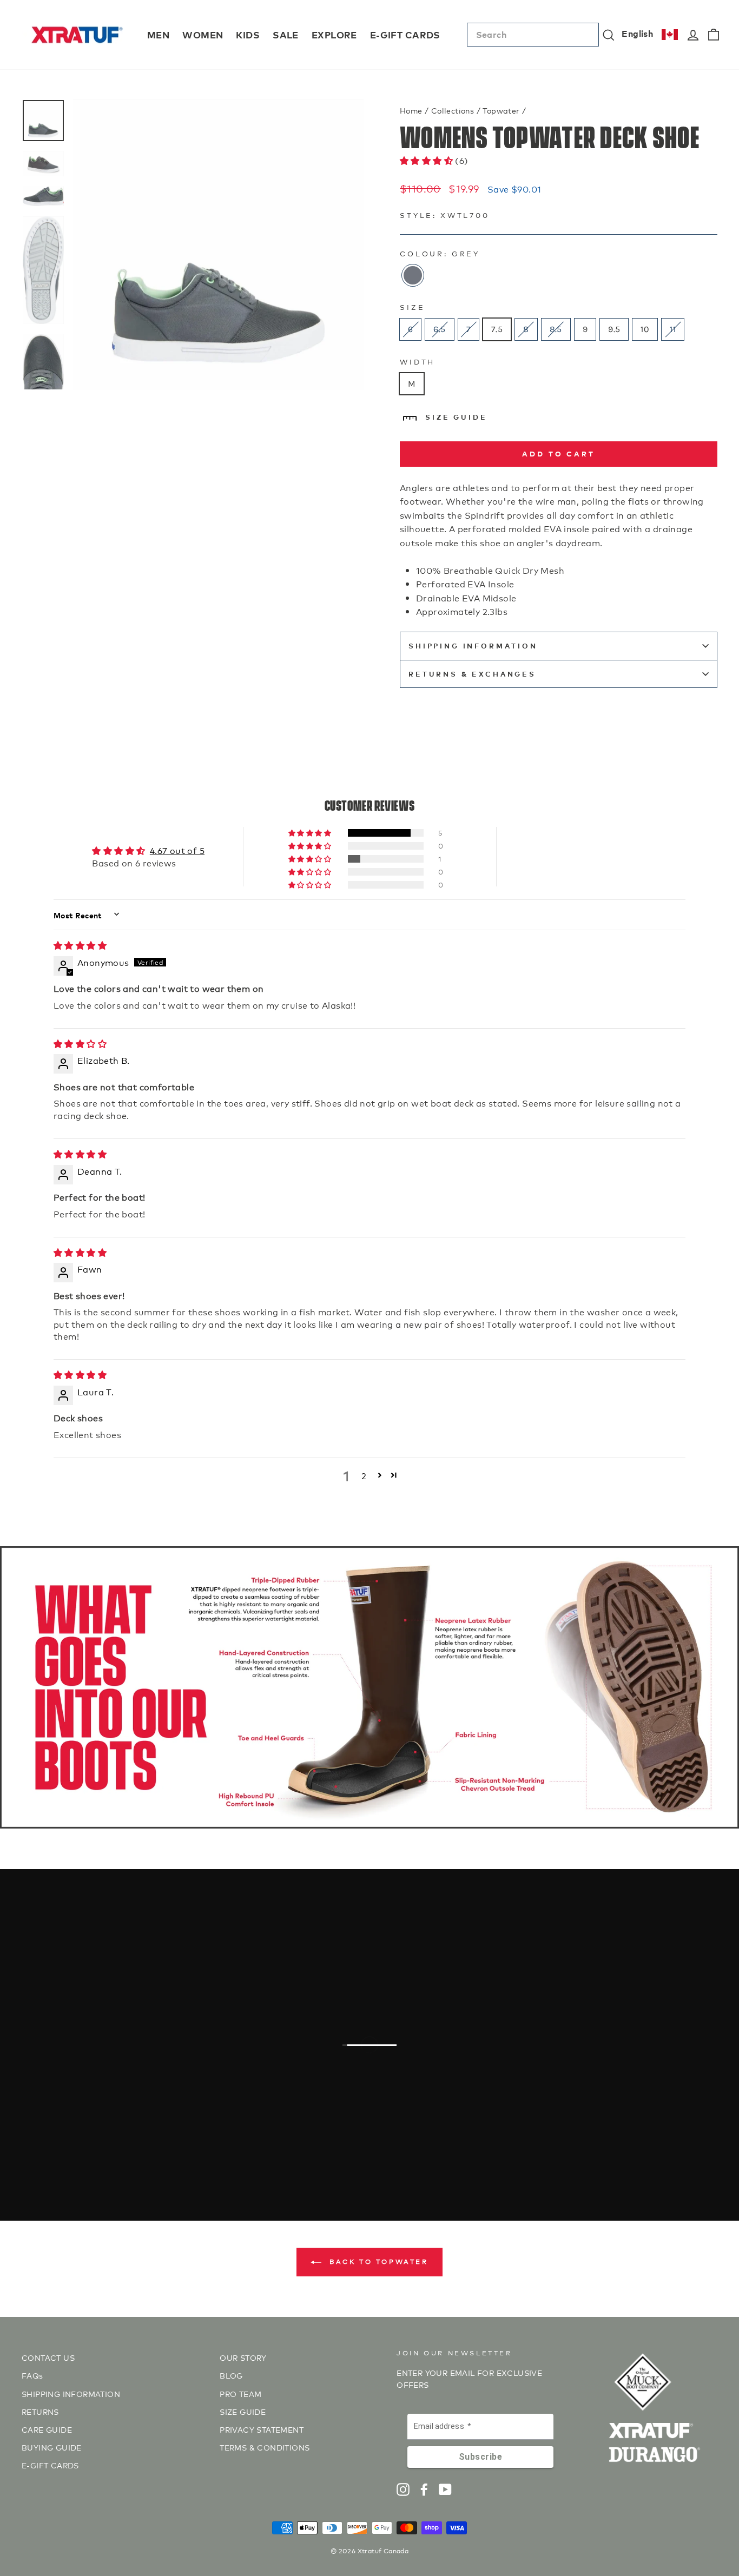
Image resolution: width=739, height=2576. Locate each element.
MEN (158, 34)
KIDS (248, 34)
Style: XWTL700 (445, 215)
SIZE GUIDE (456, 417)
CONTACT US (48, 2357)
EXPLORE (334, 34)
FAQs (32, 2375)
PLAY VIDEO (375, 2093)
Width (417, 362)
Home (411, 110)
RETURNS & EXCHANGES (472, 674)
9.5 (614, 329)
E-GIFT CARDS (405, 34)
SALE (286, 34)
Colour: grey (440, 253)
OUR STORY (243, 2357)
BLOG (231, 2375)
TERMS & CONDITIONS (265, 2447)
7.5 (497, 329)
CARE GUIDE (47, 2429)
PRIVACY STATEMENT (262, 2429)
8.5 (556, 329)
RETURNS (40, 2411)
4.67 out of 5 (177, 850)
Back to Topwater (377, 2261)
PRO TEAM (240, 2393)
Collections (453, 110)
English (637, 33)
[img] (80, 945)
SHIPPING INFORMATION (473, 645)
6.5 (439, 329)
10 (645, 329)
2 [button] (364, 1475)
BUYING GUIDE (52, 2447)
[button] (427, 160)
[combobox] (533, 35)
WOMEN (203, 34)
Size (412, 307)
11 (673, 329)
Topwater (501, 110)
